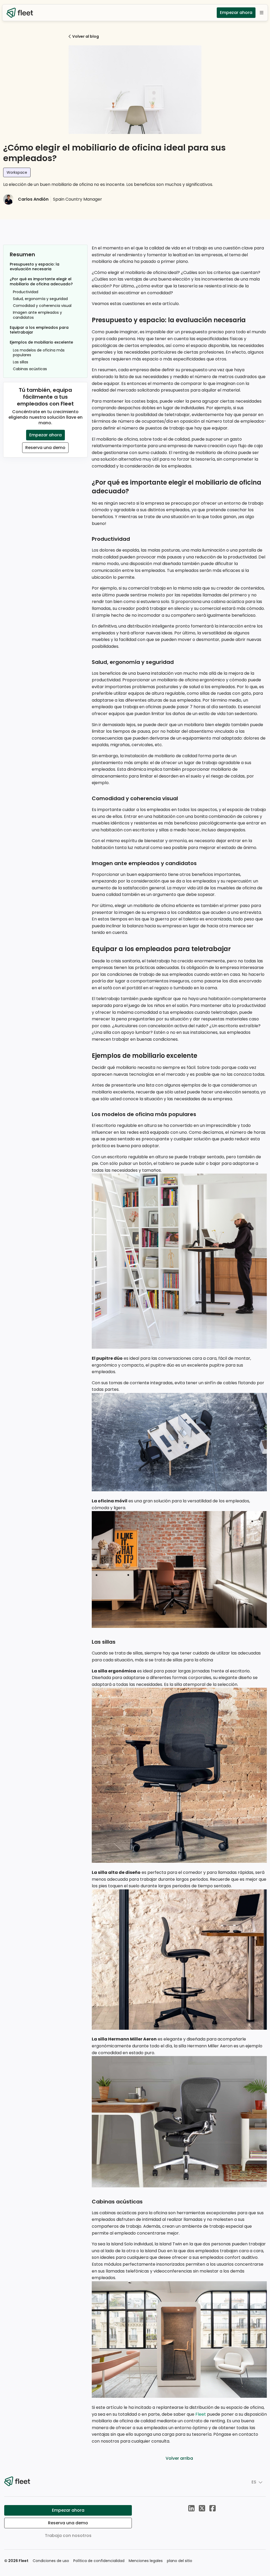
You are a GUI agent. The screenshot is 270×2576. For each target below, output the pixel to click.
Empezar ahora (236, 13)
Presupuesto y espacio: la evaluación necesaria (35, 267)
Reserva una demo (45, 448)
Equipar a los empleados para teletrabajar (39, 330)
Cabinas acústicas (30, 369)
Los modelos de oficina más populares (39, 353)
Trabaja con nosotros (68, 2536)
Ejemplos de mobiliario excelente (41, 342)
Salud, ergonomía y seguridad (40, 299)
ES (254, 2482)
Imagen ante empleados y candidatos (37, 315)
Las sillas (21, 362)
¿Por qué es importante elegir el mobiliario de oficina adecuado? (41, 281)
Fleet (201, 2414)
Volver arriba (179, 2458)
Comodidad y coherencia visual (42, 306)
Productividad (26, 292)
